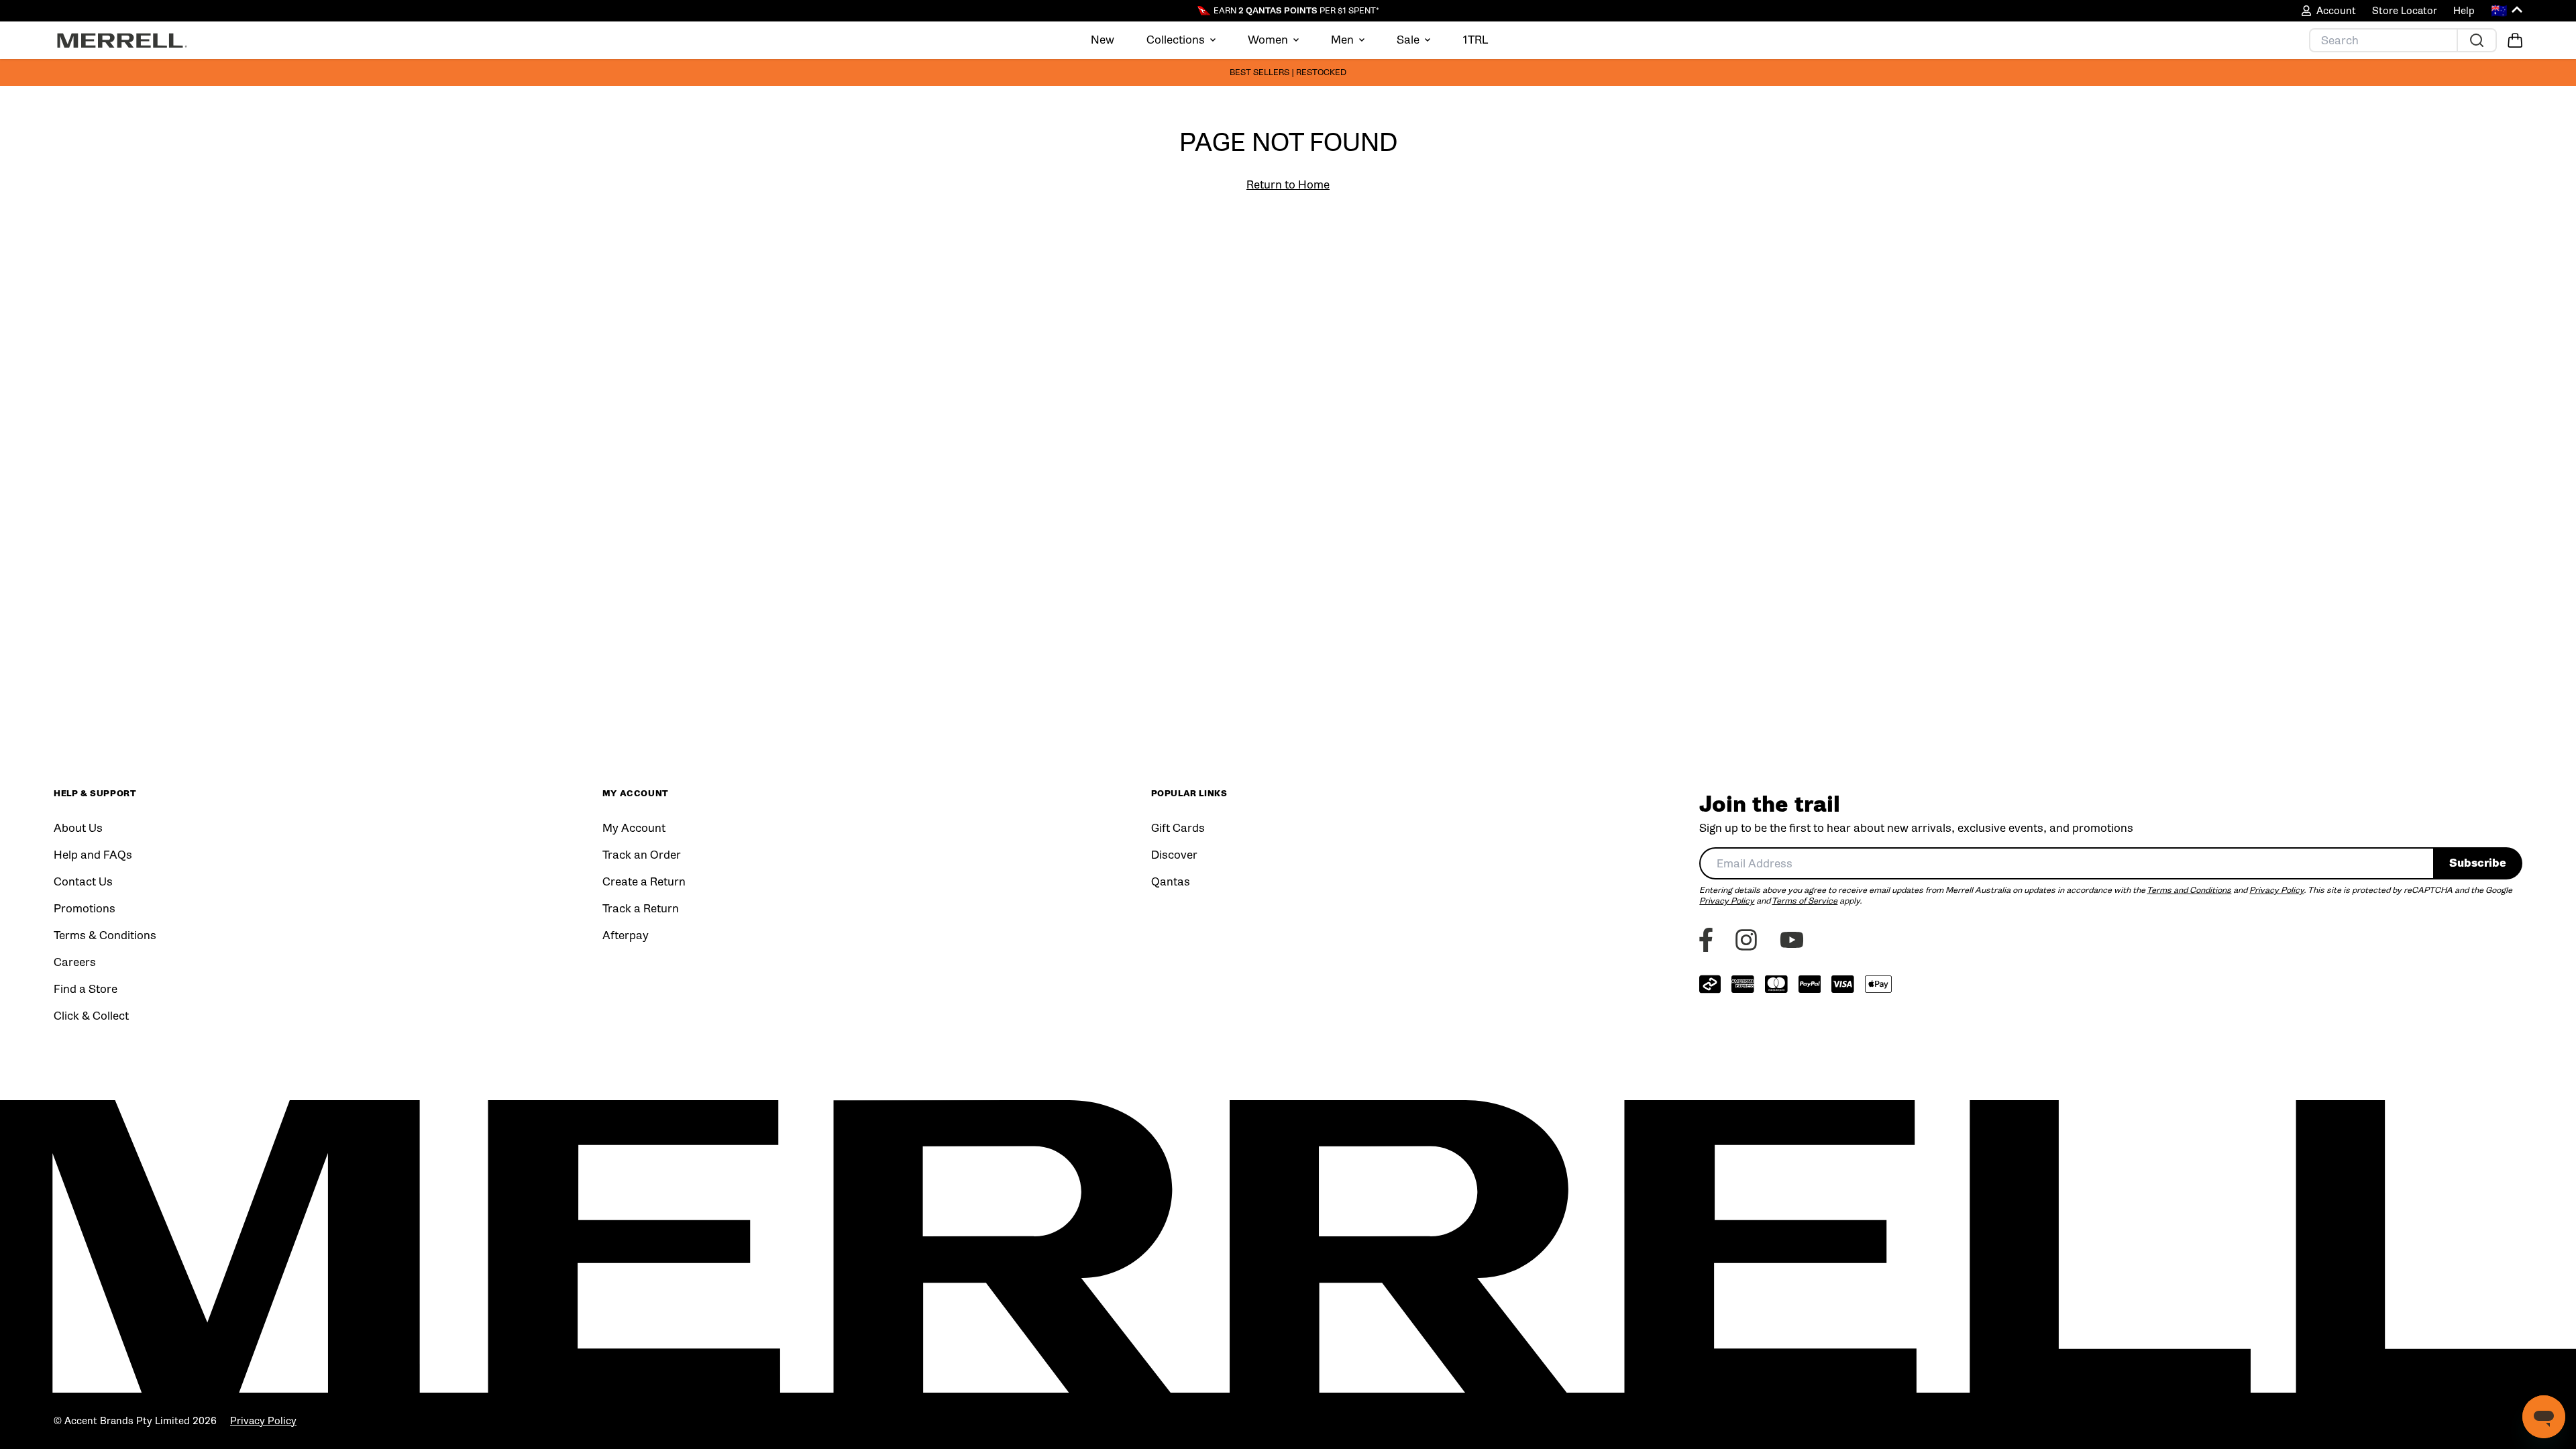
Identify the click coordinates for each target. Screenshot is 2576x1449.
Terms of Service (1805, 901)
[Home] (122, 40)
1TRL (1475, 40)
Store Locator (2405, 11)
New (1103, 40)
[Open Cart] (2515, 40)
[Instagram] (1746, 940)
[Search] (2476, 40)
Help (2464, 11)
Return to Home (1288, 185)
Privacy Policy (2276, 890)
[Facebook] (1706, 940)
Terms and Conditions (2189, 890)
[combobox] (2066, 863)
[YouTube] (1792, 940)
